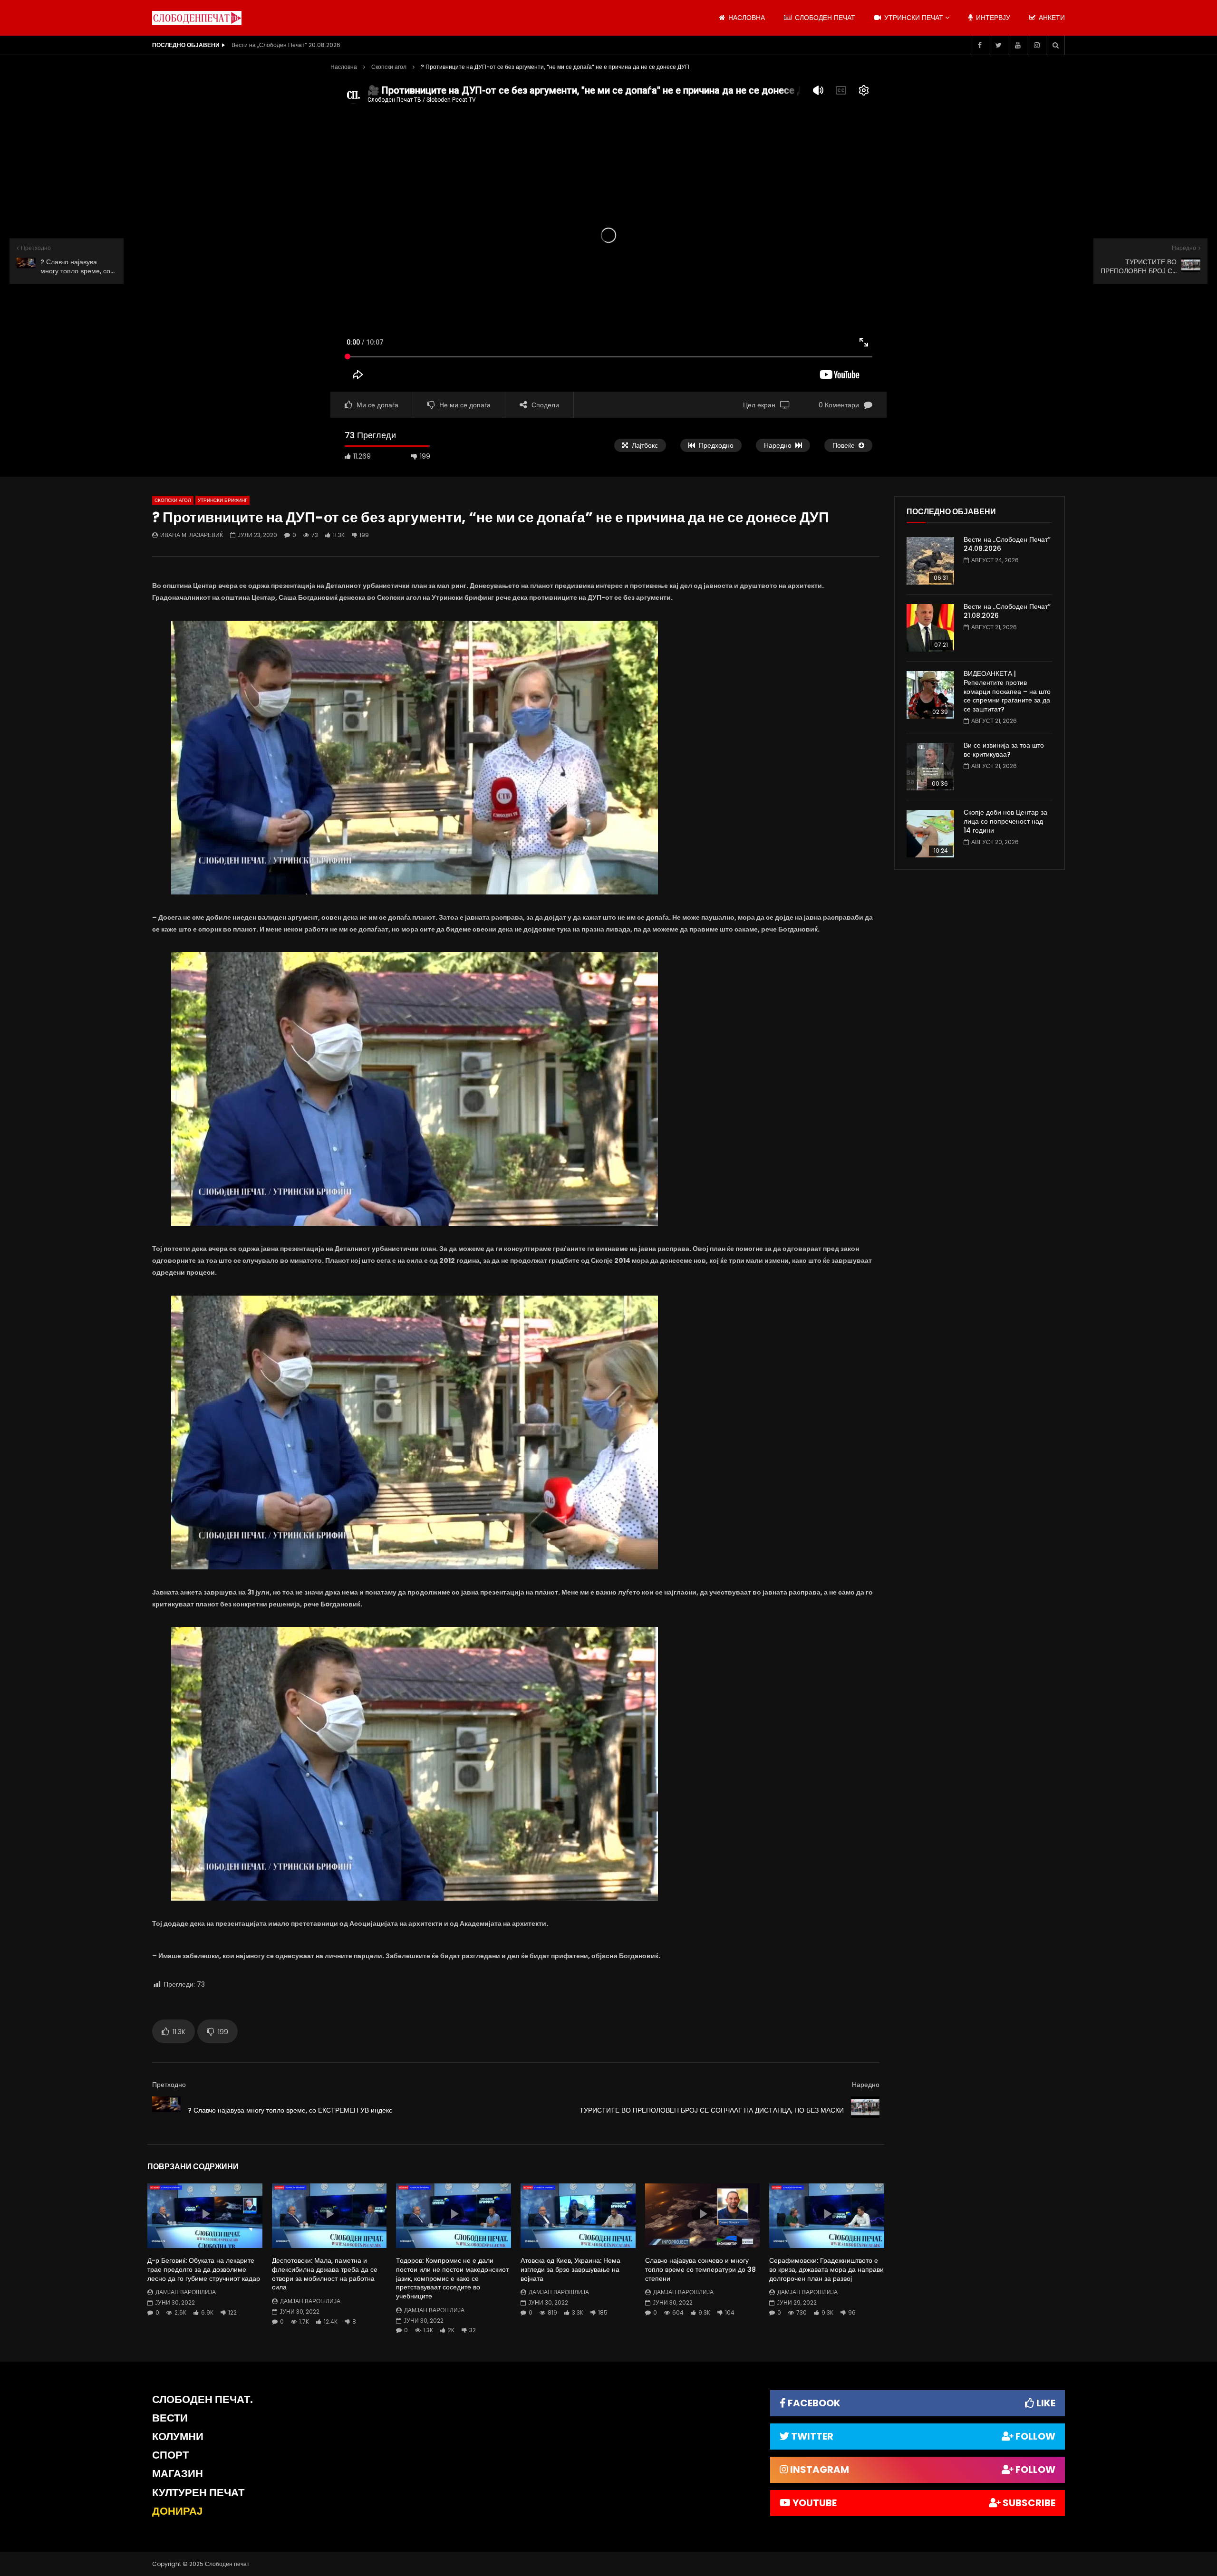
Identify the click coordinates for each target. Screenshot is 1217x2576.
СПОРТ (170, 2455)
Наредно (866, 2085)
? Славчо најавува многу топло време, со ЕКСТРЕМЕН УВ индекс (290, 2110)
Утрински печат (913, 18)
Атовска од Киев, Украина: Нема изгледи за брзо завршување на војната (570, 2269)
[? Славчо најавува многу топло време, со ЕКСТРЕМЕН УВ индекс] (166, 2111)
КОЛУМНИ (178, 2437)
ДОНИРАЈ (177, 2511)
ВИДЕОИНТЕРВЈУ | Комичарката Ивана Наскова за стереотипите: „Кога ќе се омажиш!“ (327, 45)
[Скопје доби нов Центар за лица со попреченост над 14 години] (930, 834)
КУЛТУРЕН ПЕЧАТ (198, 2493)
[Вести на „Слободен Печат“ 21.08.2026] (930, 628)
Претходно (169, 2085)
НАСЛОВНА (746, 18)
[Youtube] (1017, 45)
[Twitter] (998, 45)
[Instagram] (1036, 45)
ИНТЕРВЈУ (992, 18)
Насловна (344, 67)
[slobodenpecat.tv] (197, 18)
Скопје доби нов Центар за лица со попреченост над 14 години (1005, 821)
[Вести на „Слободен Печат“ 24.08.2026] (930, 561)
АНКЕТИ (1051, 18)
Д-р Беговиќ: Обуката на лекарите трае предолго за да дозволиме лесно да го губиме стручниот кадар (204, 2269)
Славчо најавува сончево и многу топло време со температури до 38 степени (700, 2269)
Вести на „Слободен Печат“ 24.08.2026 (1007, 544)
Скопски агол (389, 67)
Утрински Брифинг (222, 500)
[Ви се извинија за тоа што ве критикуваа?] (930, 767)
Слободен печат (824, 18)
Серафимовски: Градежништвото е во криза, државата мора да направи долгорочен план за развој (826, 2269)
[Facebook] (979, 45)
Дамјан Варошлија (186, 2292)
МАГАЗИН (178, 2474)
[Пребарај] (1055, 45)
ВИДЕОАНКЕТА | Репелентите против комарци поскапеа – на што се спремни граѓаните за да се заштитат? (1007, 692)
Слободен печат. (203, 2399)
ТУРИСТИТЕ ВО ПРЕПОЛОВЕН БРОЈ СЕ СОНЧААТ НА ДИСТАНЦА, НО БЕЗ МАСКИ (712, 2110)
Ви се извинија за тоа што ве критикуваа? (1004, 750)
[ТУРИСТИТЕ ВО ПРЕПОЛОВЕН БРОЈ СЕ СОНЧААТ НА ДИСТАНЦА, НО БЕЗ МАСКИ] (865, 2111)
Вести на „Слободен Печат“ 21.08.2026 (1007, 611)
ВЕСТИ (170, 2418)
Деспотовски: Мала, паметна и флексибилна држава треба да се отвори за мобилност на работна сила (325, 2274)
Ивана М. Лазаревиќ (192, 535)
